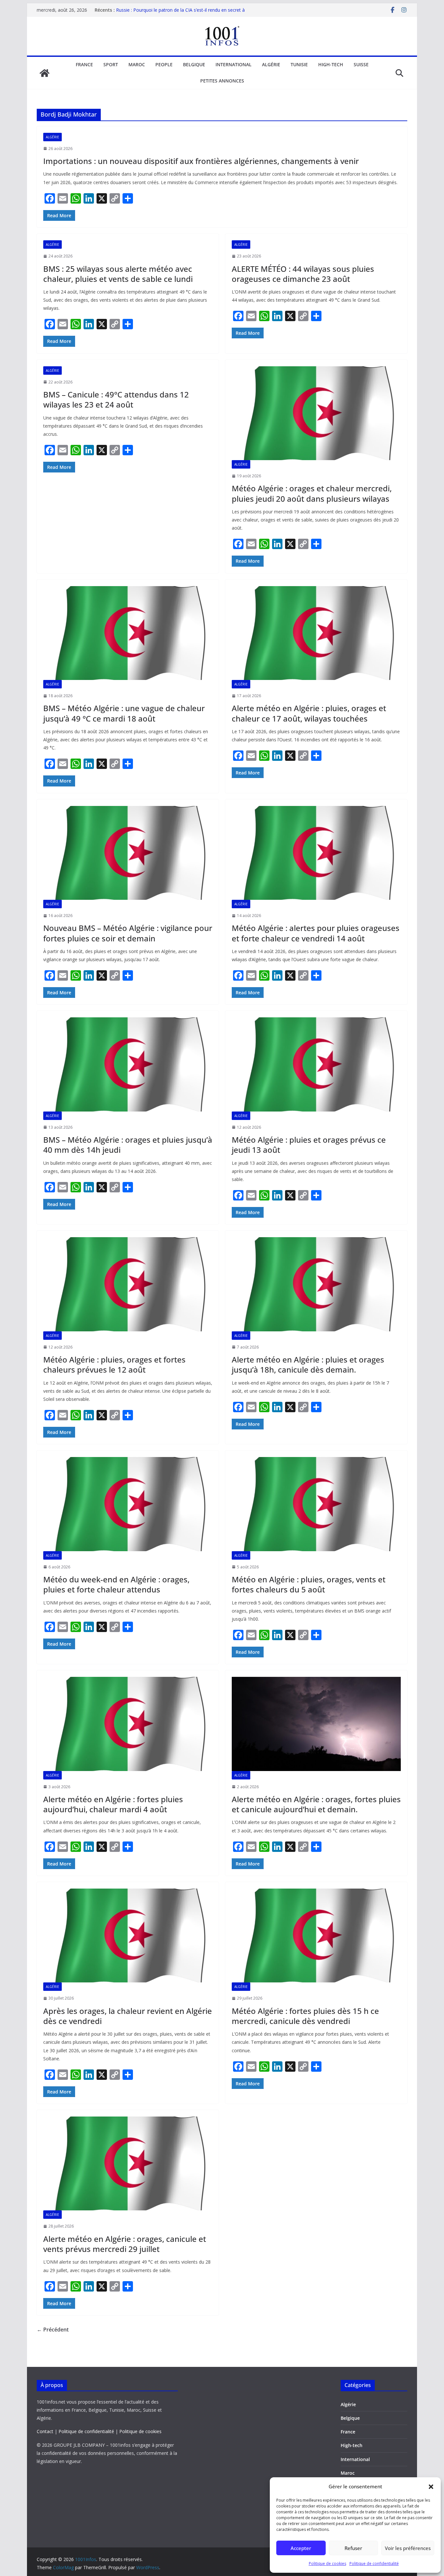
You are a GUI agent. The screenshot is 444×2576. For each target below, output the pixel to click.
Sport (111, 64)
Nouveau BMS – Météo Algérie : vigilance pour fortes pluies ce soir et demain (128, 933)
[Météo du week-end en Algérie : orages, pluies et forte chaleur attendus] (128, 1504)
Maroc (137, 64)
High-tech (331, 64)
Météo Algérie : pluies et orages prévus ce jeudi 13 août (309, 1145)
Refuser (353, 2548)
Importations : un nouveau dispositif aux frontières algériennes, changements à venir (201, 161)
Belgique (194, 64)
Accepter (301, 2548)
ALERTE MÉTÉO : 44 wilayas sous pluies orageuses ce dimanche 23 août (303, 274)
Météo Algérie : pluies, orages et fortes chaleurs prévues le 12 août (114, 1364)
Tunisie (299, 64)
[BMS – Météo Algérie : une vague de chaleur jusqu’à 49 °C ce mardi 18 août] (128, 633)
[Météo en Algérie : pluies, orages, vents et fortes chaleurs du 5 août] (316, 1504)
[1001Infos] (45, 73)
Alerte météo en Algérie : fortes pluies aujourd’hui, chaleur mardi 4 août (113, 1804)
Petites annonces (222, 81)
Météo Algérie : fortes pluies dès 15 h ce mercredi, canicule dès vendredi (305, 2016)
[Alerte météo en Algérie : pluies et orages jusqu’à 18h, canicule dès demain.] (316, 1284)
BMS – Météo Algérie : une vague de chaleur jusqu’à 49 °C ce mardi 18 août (124, 713)
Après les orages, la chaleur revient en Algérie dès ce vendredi (128, 2016)
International (234, 64)
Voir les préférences (408, 2548)
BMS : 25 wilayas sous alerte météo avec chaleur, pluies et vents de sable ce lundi (118, 274)
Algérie (271, 64)
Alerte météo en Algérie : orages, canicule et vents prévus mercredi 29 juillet (125, 2244)
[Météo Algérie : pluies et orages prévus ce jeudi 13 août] (316, 1064)
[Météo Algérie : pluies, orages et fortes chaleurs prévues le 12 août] (128, 1284)
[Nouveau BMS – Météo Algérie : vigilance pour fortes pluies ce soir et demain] (128, 853)
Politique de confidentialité (374, 2563)
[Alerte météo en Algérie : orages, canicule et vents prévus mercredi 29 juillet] (128, 2163)
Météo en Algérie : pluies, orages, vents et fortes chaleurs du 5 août (309, 1584)
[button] (431, 2487)
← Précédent (53, 2330)
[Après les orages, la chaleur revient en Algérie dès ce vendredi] (128, 1935)
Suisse (361, 64)
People (164, 64)
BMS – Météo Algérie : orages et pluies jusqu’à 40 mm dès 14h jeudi (128, 1145)
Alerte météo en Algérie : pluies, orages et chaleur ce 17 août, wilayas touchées (309, 713)
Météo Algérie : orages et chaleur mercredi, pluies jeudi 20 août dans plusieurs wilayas (312, 493)
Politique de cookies (327, 2563)
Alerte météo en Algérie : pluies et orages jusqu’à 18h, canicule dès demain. (308, 1364)
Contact (45, 2431)
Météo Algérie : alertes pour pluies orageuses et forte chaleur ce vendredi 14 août (316, 933)
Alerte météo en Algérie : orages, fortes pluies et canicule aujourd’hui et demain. (316, 1804)
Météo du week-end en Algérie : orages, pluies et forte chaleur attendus (116, 1584)
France (84, 64)
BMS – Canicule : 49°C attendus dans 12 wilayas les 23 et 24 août (116, 399)
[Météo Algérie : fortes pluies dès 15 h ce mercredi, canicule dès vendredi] (316, 1935)
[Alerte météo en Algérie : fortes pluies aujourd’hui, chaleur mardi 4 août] (128, 1724)
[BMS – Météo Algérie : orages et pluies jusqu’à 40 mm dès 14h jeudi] (128, 1064)
